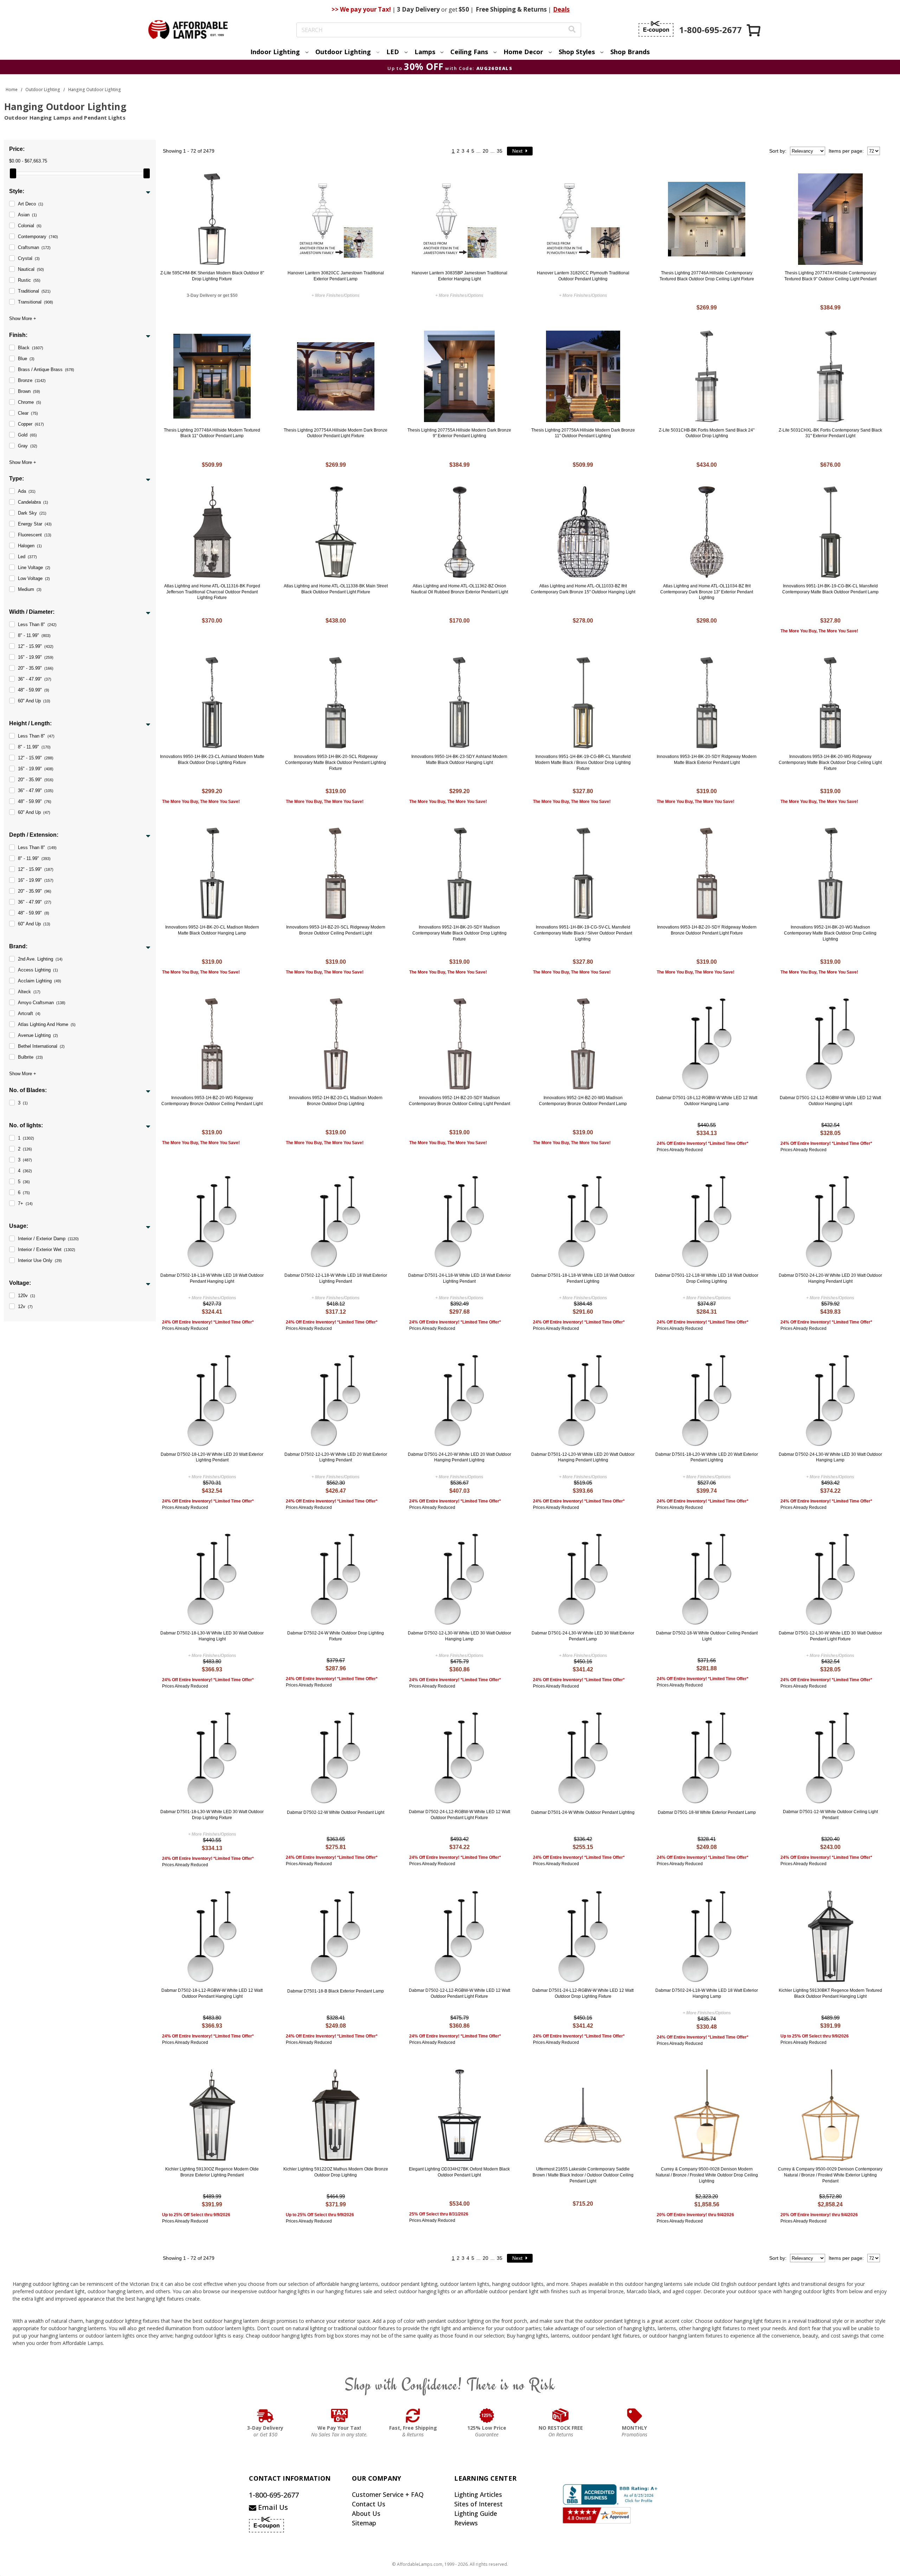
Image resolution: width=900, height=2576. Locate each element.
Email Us (272, 2507)
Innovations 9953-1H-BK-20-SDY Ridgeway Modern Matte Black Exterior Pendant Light (707, 760)
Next (518, 151)
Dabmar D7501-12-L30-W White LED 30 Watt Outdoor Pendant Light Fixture (830, 1636)
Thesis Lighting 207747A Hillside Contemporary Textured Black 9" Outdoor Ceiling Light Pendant (830, 276)
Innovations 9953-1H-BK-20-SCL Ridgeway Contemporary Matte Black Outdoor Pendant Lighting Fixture (336, 763)
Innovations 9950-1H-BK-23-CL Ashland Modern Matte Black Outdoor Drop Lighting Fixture (212, 760)
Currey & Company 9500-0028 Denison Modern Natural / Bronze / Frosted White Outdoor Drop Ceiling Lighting (707, 2175)
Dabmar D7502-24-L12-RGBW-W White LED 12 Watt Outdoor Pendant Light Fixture (459, 1815)
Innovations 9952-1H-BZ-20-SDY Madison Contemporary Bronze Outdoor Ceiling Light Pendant (459, 1101)
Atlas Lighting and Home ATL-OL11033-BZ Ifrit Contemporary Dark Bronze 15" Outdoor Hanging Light (583, 589)
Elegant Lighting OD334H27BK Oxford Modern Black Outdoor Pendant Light (459, 2172)
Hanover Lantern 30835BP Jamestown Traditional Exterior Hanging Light (459, 276)
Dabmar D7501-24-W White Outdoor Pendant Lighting (583, 1812)
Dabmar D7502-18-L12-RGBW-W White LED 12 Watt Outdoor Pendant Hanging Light (212, 1993)
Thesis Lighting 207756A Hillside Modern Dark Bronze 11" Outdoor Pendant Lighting (583, 433)
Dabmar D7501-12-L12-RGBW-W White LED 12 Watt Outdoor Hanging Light (830, 1101)
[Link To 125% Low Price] (487, 2416)
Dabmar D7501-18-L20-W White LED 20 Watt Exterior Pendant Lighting (707, 1457)
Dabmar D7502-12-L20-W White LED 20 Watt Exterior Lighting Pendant (336, 1457)
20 (486, 151)
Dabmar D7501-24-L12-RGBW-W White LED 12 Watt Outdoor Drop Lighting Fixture (583, 1993)
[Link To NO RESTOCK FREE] (561, 2416)
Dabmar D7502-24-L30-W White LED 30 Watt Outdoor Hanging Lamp (830, 1457)
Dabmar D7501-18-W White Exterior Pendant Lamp (707, 1812)
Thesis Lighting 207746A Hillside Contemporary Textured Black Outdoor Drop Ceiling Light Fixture (707, 276)
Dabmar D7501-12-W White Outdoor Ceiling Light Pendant (830, 1815)
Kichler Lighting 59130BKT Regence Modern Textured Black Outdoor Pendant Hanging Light (830, 1993)
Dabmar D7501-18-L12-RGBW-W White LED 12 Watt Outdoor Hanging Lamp (707, 1101)
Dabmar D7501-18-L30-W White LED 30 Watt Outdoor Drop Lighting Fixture (212, 1815)
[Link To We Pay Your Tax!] (339, 2416)
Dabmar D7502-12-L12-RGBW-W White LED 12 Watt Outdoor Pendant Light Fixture (459, 1993)
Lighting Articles (478, 2494)
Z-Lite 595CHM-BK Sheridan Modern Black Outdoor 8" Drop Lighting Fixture (212, 276)
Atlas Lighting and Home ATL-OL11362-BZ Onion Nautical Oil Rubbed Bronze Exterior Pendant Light (459, 589)
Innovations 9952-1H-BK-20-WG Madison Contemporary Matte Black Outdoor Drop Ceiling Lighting (830, 933)
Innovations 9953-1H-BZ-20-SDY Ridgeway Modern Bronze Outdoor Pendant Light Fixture (707, 930)
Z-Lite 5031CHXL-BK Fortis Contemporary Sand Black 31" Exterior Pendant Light (830, 433)
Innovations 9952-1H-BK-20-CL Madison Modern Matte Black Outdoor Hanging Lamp (212, 930)
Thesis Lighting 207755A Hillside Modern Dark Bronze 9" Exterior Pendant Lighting (459, 433)
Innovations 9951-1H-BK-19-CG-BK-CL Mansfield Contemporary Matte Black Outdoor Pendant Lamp (830, 589)
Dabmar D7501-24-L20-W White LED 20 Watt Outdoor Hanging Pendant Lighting (459, 1457)
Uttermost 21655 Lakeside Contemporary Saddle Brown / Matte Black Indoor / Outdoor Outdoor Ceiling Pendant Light (583, 2175)
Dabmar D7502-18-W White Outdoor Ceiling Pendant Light (707, 1636)
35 (500, 151)
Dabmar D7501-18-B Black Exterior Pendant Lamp (336, 1991)
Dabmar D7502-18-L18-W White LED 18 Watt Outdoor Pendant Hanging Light (212, 1278)
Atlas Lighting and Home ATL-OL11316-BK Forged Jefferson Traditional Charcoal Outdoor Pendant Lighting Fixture (212, 592)
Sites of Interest (478, 2504)
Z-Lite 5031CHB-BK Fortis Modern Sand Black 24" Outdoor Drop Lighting (707, 433)
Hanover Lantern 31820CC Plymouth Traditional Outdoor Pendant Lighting (583, 276)
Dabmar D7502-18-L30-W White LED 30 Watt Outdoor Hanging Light (212, 1636)
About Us (366, 2513)
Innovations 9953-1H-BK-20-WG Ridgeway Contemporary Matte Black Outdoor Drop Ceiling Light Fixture (830, 763)
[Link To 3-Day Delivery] (265, 2416)
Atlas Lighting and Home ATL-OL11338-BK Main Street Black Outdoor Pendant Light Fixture (336, 589)
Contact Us (369, 2504)
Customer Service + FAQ (388, 2494)
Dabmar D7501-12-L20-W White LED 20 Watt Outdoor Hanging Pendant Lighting (583, 1457)
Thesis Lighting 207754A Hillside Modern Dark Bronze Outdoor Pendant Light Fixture (336, 433)
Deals (561, 9)
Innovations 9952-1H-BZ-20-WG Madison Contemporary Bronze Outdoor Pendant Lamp (583, 1101)
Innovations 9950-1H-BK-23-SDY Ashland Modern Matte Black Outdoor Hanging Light (459, 760)
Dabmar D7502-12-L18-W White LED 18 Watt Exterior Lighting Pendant (336, 1278)
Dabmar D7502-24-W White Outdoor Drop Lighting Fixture (336, 1636)
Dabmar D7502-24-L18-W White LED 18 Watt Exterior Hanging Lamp (707, 1993)
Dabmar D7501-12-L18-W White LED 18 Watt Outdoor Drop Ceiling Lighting (707, 1278)
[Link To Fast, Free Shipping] (413, 2416)
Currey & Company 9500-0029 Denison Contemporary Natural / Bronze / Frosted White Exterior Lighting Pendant (830, 2175)
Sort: (778, 151)
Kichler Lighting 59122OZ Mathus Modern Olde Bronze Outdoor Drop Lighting (336, 2172)
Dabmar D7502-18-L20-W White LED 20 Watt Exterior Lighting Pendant (212, 1457)
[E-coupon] (656, 29)
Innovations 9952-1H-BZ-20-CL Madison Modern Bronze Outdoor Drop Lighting (336, 1101)
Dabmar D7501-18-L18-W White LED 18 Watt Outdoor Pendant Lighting (583, 1278)
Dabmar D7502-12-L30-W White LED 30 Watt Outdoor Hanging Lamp (459, 1636)
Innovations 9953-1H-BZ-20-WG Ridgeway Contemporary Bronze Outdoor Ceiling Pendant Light (212, 1101)
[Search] (572, 30)
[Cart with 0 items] (754, 30)
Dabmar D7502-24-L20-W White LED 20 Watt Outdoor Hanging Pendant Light (830, 1278)
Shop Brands (630, 52)
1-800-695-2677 (274, 2495)
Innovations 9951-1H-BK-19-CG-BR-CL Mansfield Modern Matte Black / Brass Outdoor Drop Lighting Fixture (583, 763)
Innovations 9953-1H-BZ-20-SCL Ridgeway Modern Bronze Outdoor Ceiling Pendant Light (336, 930)
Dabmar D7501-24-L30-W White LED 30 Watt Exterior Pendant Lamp (583, 1636)
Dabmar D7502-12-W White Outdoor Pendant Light (336, 1812)
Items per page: (846, 151)
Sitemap (364, 2523)
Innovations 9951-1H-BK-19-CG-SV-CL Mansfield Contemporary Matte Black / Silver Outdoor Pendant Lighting (583, 933)
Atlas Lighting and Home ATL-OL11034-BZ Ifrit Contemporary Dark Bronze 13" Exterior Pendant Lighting (707, 592)
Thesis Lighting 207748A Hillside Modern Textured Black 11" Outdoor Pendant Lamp (212, 433)
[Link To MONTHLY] (635, 2416)
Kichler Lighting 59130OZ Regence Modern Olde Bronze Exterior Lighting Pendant (212, 2172)
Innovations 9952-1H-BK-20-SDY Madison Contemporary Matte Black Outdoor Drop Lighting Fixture (459, 933)
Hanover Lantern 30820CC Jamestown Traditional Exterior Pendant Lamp (336, 276)
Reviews (466, 2523)
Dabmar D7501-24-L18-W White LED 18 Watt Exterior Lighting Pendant (459, 1278)
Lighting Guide (476, 2513)
